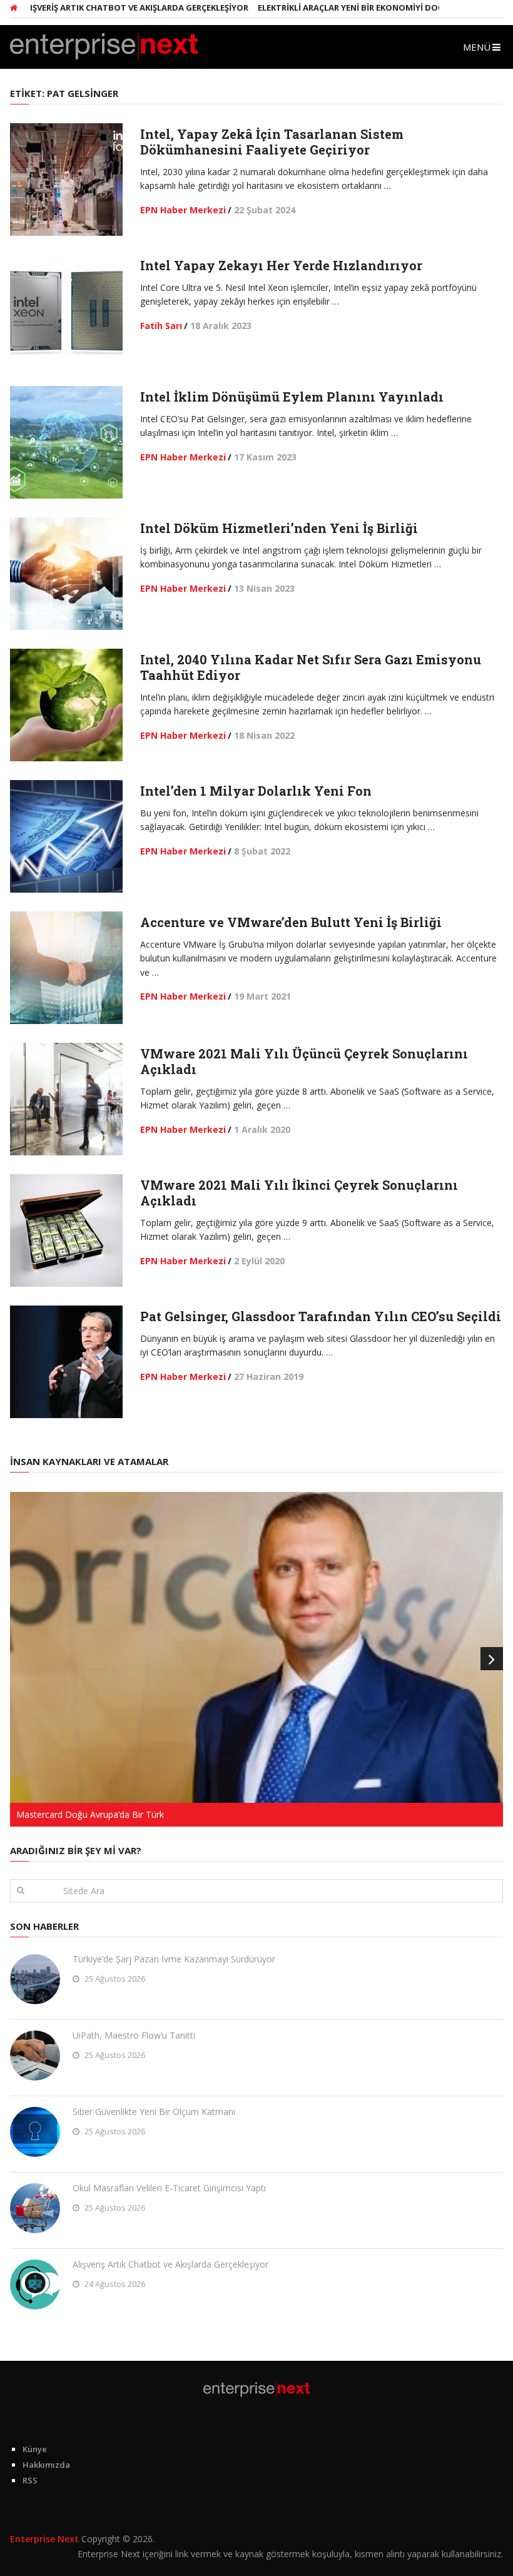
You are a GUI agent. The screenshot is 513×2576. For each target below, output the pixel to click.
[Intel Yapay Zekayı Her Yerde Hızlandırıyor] (66, 311)
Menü (477, 47)
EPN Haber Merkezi (183, 210)
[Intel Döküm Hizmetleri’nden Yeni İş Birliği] (66, 574)
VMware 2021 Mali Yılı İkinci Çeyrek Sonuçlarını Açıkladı (299, 1193)
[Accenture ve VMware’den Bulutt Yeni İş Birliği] (66, 968)
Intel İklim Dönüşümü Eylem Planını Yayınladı (292, 397)
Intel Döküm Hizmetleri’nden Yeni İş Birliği (279, 528)
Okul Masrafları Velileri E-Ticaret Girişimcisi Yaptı (169, 2188)
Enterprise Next (44, 2539)
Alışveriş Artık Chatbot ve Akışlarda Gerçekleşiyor (170, 2264)
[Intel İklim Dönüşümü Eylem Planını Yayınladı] (66, 442)
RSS (30, 2480)
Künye (35, 2449)
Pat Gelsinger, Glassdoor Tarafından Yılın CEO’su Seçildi (321, 1316)
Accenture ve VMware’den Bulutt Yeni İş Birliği (291, 922)
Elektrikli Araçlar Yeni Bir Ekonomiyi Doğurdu (326, 8)
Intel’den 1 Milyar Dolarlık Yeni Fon (256, 791)
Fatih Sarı (161, 326)
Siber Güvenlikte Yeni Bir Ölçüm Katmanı (154, 2112)
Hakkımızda (46, 2465)
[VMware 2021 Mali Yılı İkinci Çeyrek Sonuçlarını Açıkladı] (66, 1230)
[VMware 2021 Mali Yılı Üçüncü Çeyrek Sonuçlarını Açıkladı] (66, 1099)
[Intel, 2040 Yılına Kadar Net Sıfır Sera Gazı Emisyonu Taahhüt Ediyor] (66, 705)
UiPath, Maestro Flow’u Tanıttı (134, 2035)
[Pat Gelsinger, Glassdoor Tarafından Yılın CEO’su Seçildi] (66, 1362)
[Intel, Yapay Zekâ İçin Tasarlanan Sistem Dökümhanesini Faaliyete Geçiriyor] (66, 180)
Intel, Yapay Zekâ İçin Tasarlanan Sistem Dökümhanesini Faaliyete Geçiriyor (272, 142)
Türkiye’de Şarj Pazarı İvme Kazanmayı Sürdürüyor (174, 1959)
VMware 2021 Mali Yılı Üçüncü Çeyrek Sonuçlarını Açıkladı (304, 1061)
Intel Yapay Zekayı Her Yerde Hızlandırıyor (281, 265)
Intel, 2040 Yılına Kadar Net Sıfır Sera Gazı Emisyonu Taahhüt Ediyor (311, 667)
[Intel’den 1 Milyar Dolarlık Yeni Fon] (66, 836)
